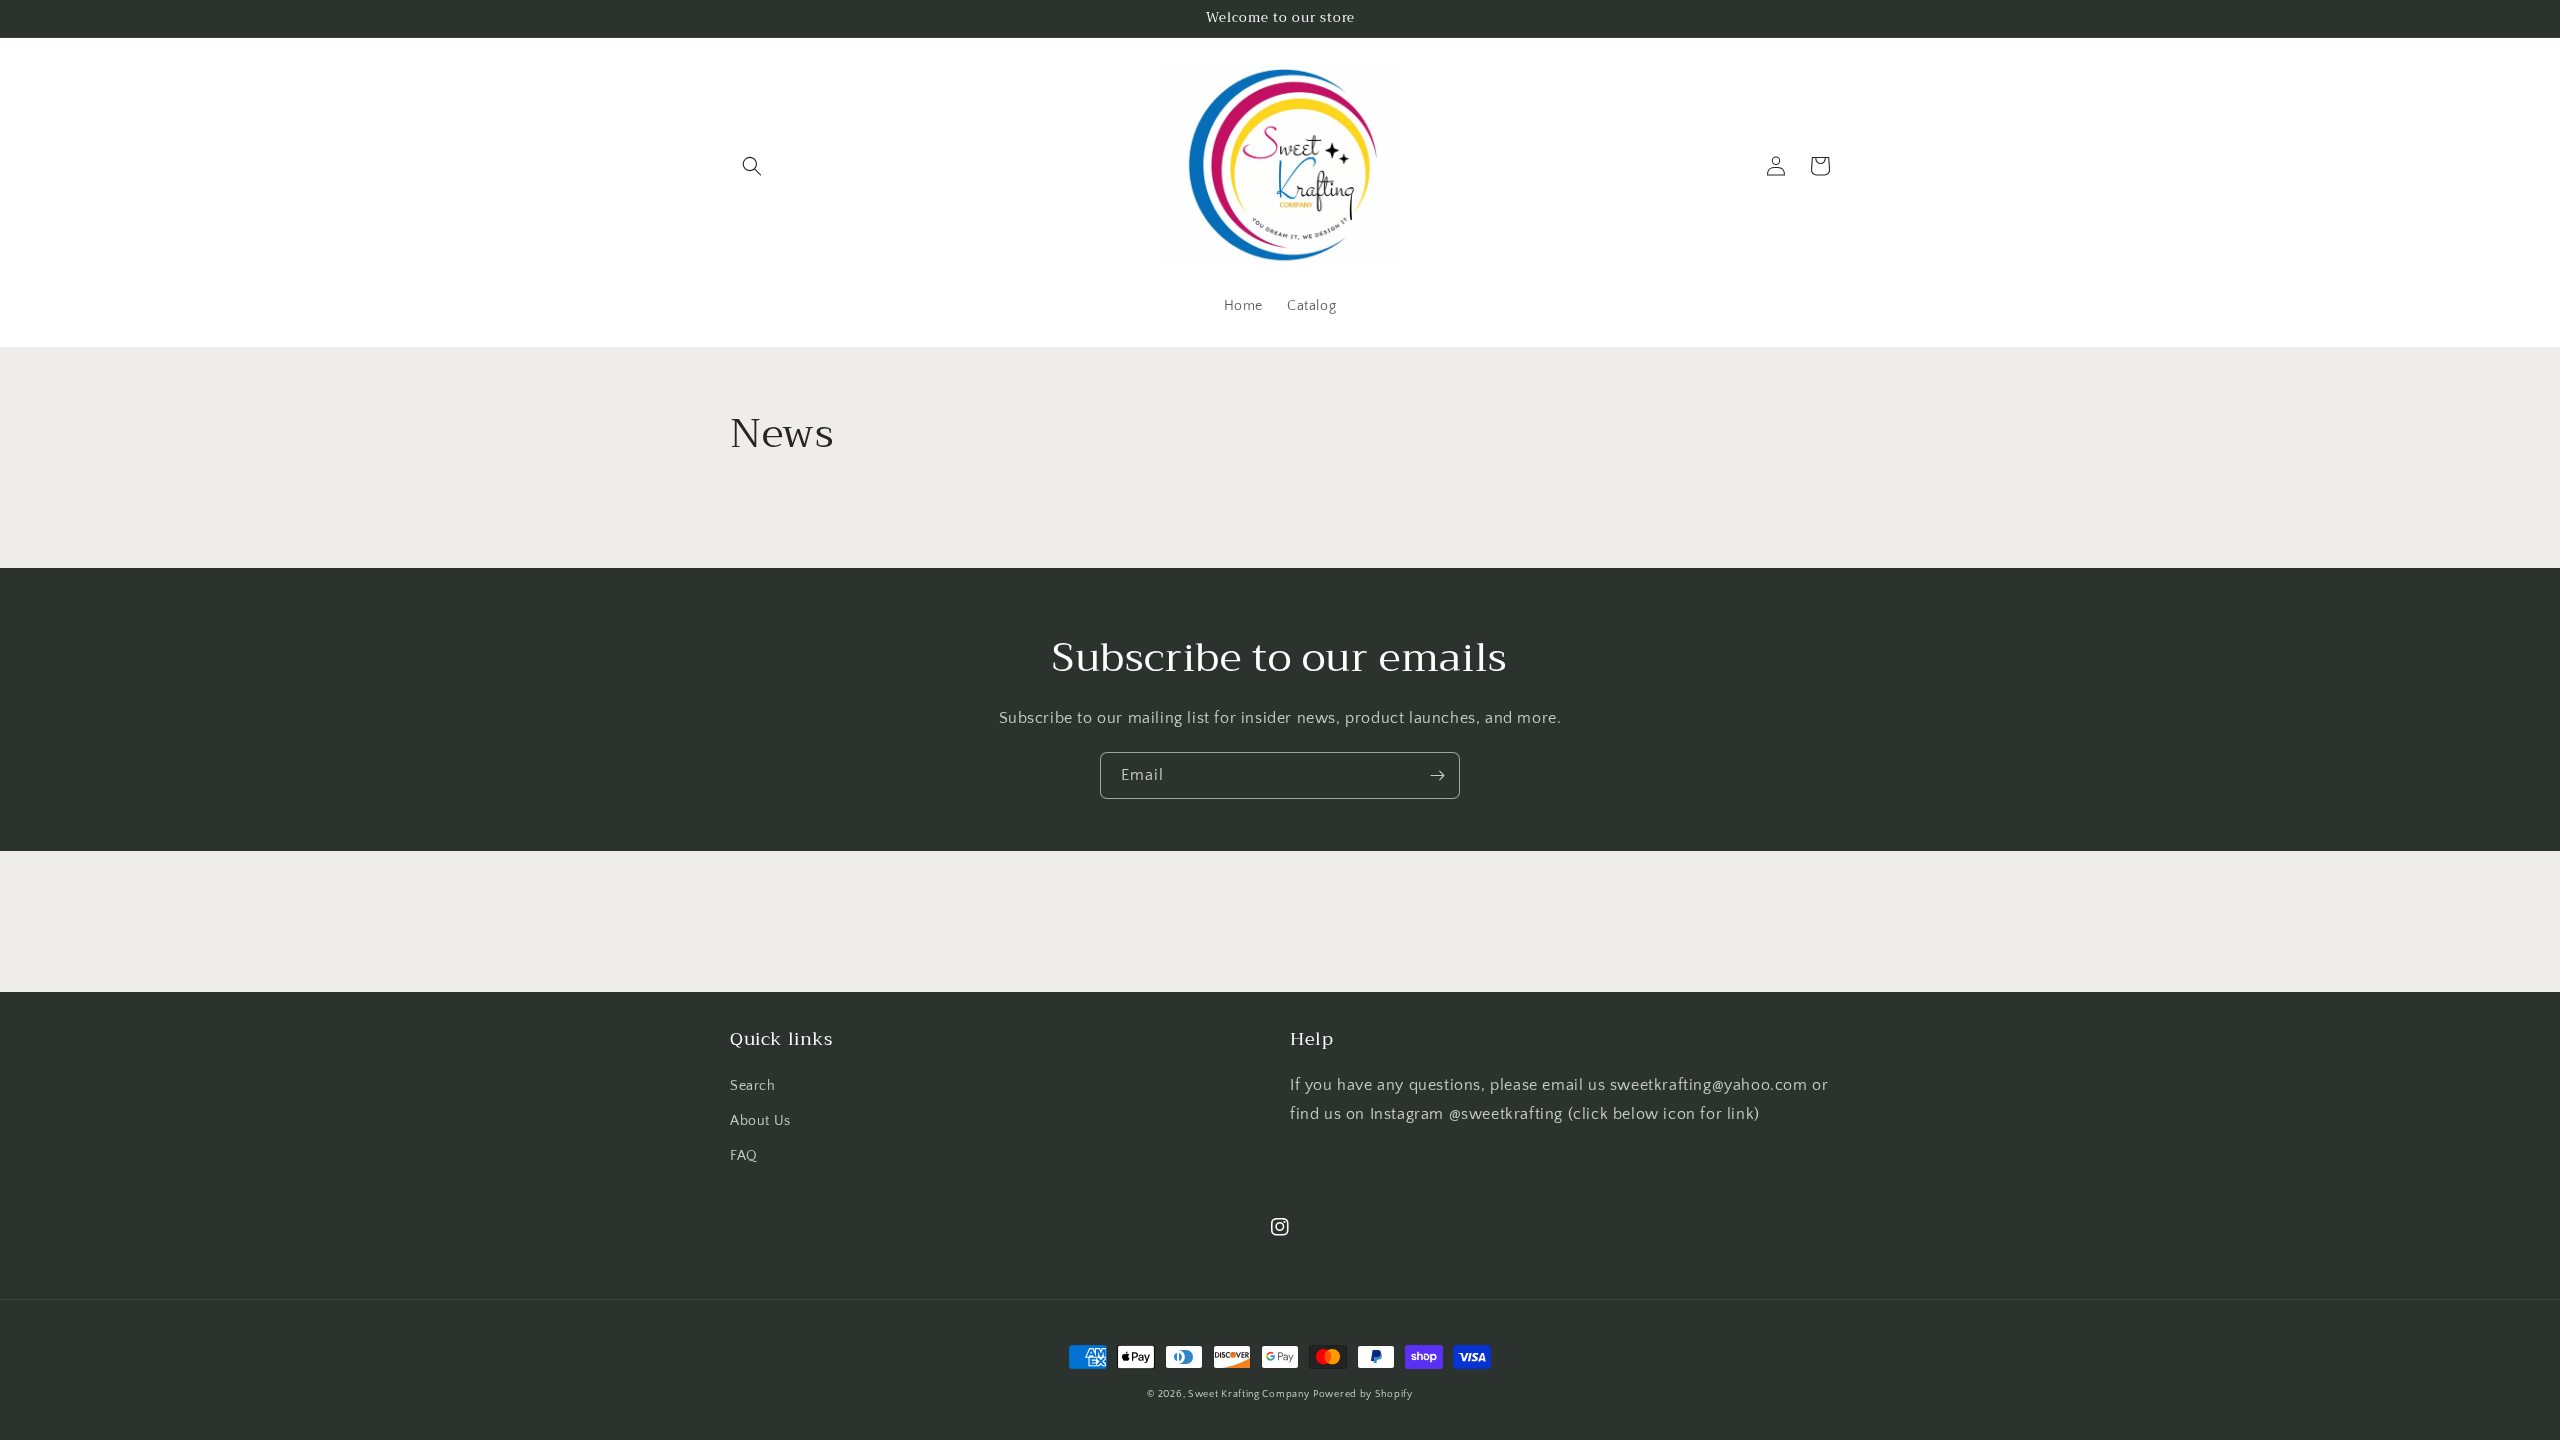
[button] (752, 166)
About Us (760, 1121)
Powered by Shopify (1363, 1394)
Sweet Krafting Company (1248, 1394)
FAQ (744, 1156)
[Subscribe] (1437, 775)
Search (753, 1086)
